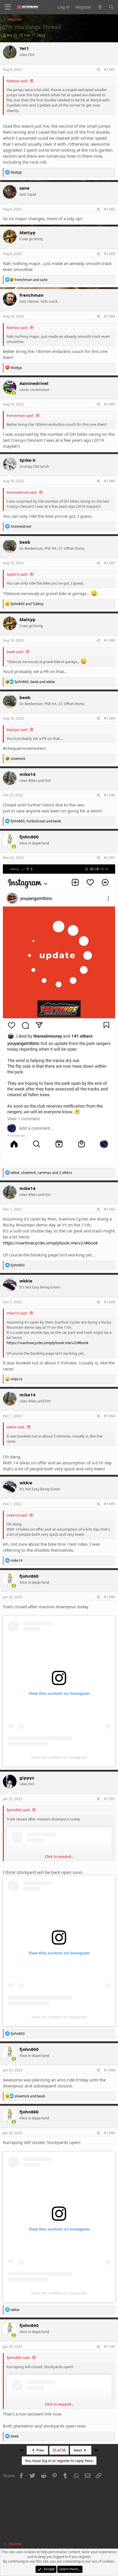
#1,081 (110, 70)
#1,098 (110, 2070)
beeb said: (15, 652)
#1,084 (110, 316)
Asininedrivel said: (22, 492)
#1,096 (110, 1597)
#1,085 (110, 404)
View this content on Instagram (59, 1757)
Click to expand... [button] (59, 1856)
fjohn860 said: (18, 1810)
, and (35, 682)
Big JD (12, 35)
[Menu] (8, 7)
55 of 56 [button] (59, 2450)
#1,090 (110, 795)
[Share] (98, 70)
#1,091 (110, 858)
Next (78, 2450)
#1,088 (110, 640)
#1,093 (110, 1302)
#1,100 (110, 2347)
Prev (40, 2450)
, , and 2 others (41, 1173)
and (31, 280)
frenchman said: (20, 415)
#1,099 (110, 2133)
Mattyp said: (17, 81)
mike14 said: (17, 1313)
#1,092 (110, 1209)
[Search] (111, 7)
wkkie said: (16, 1427)
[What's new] (100, 7)
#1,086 (110, 481)
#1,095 (110, 1504)
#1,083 (110, 254)
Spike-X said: (17, 574)
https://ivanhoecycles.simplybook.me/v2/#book (50, 1243)
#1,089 (110, 718)
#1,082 (110, 209)
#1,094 (110, 1416)
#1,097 (110, 1799)
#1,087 (110, 563)
